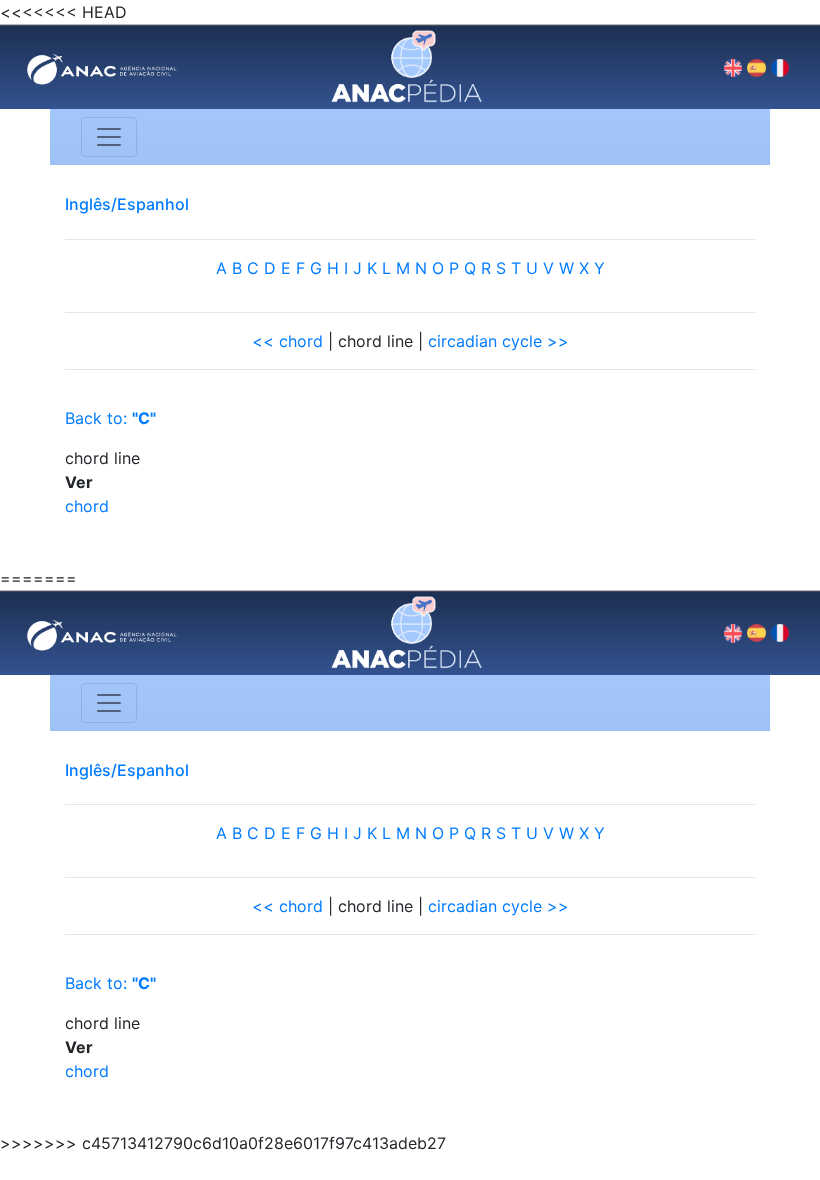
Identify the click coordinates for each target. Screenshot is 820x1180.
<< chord (287, 341)
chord (87, 506)
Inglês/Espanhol (127, 204)
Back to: (110, 418)
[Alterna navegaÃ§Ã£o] (109, 137)
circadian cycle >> (498, 341)
